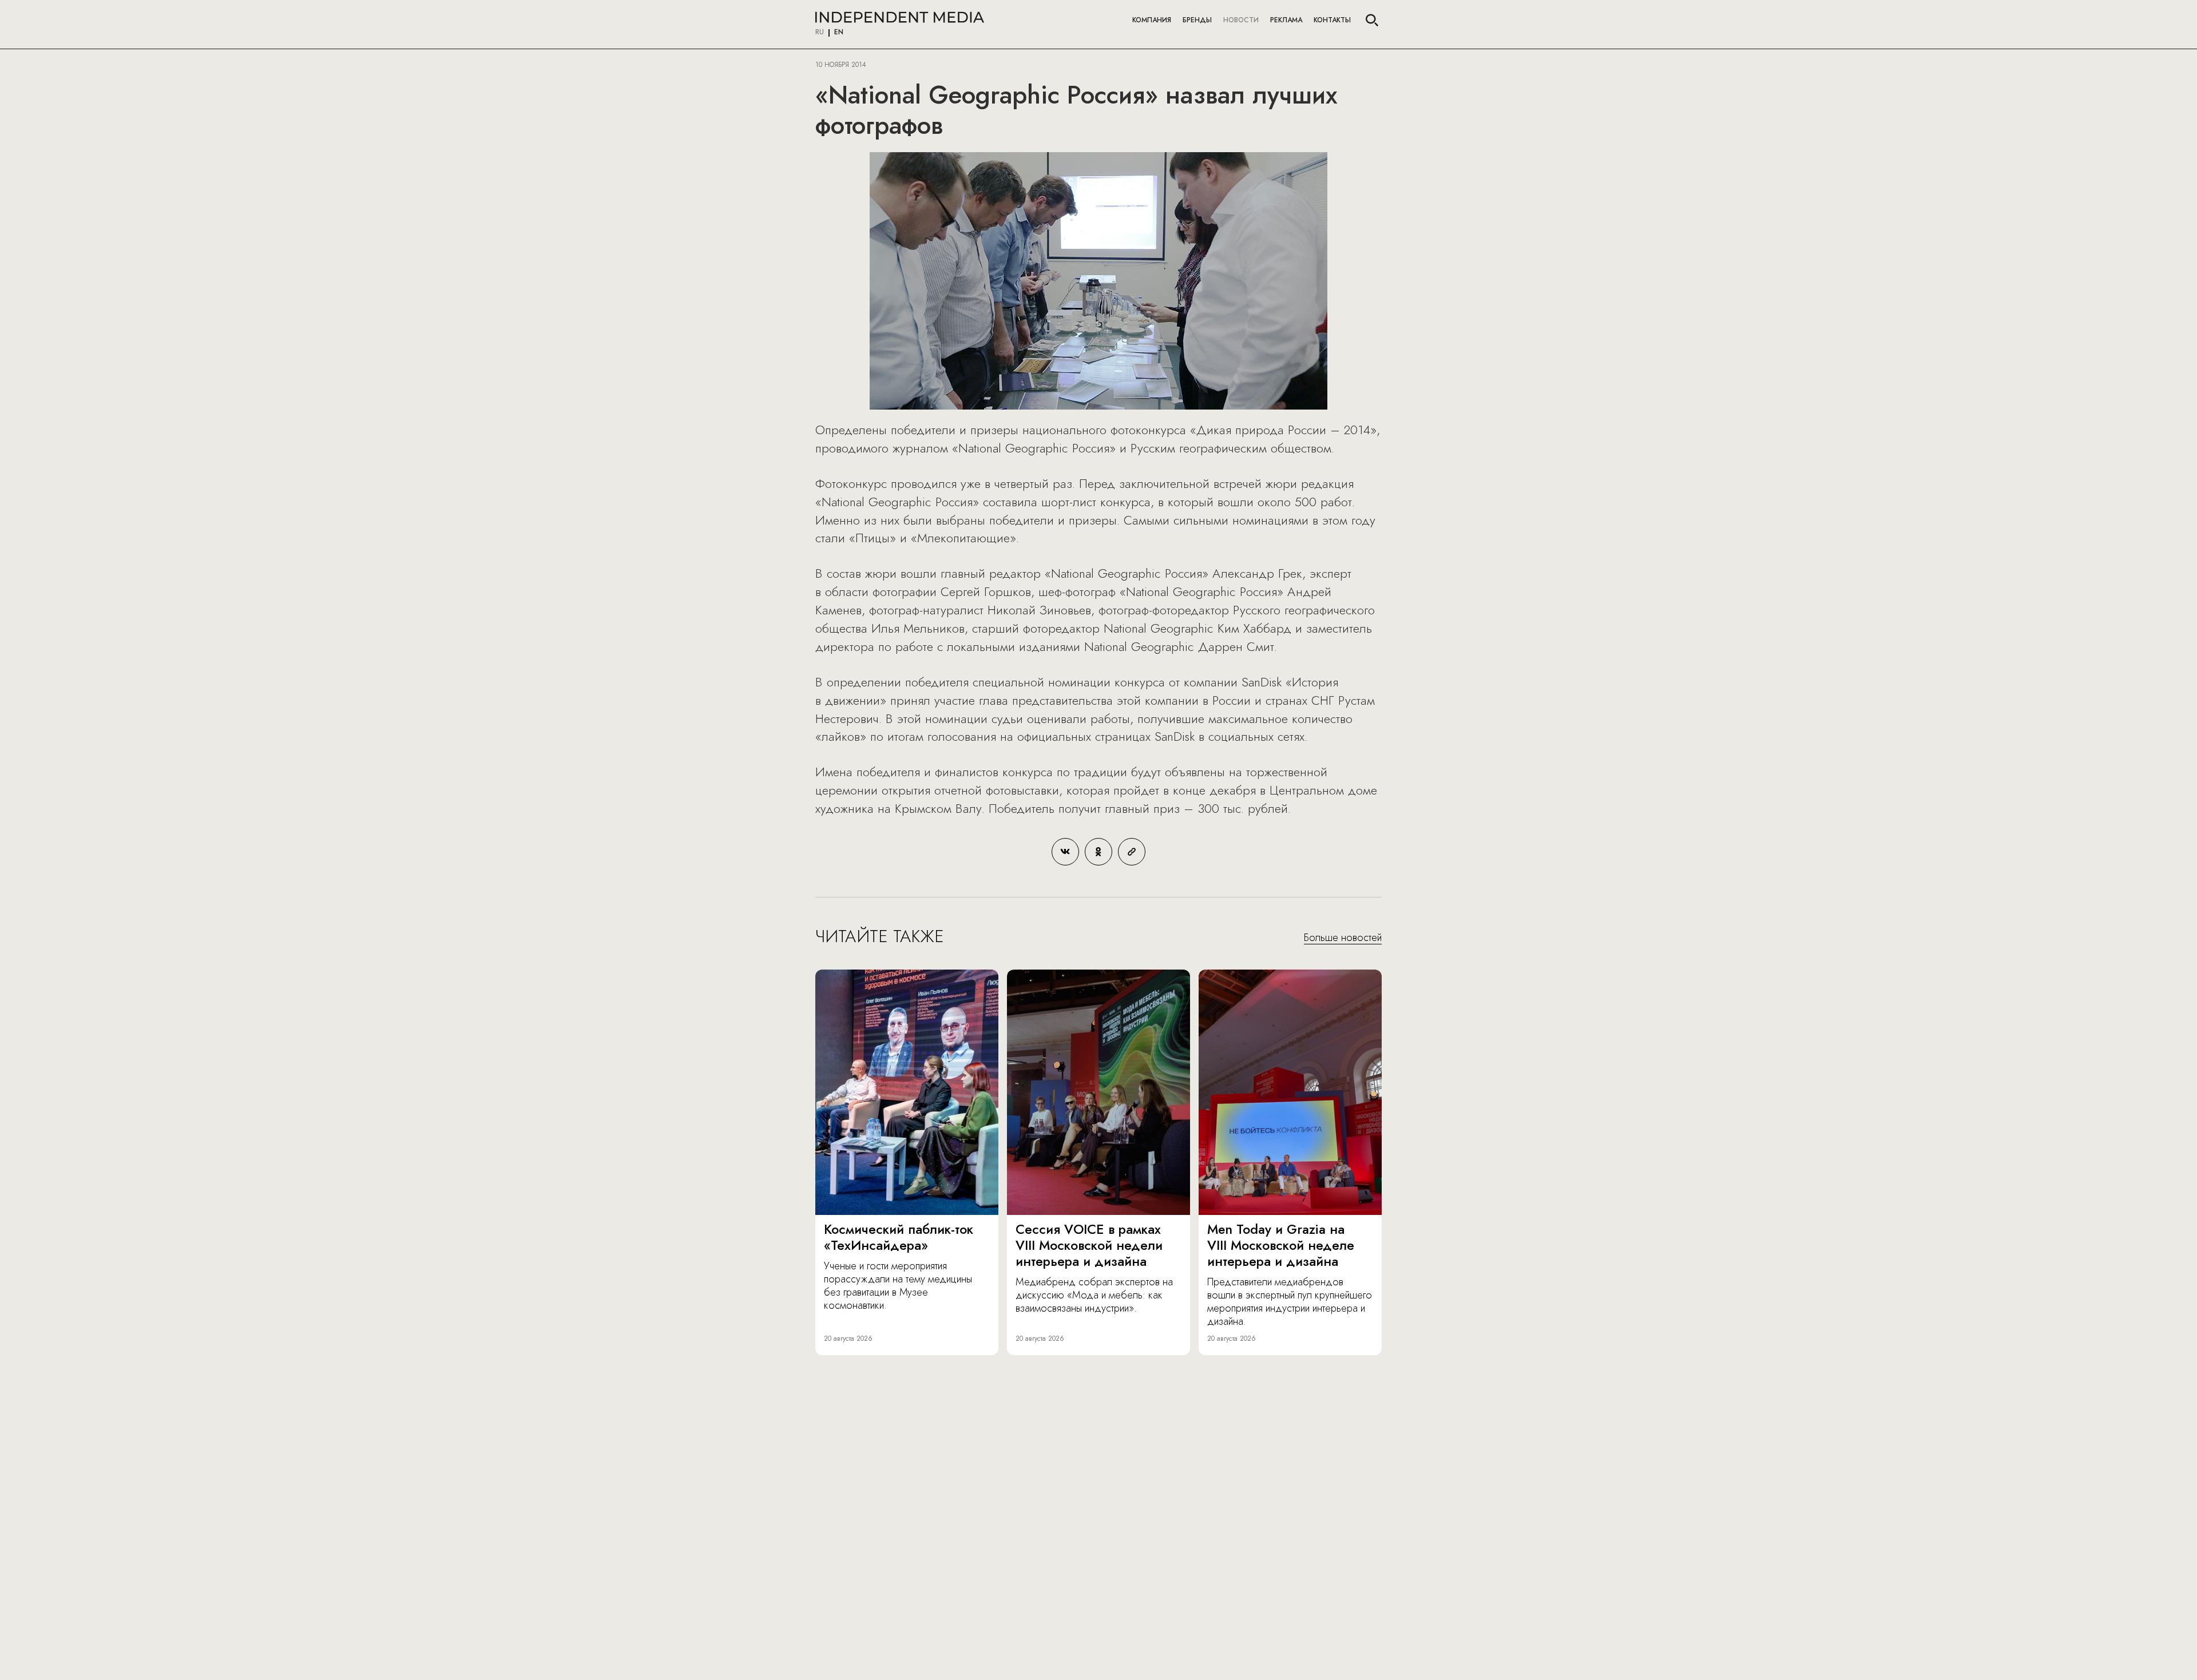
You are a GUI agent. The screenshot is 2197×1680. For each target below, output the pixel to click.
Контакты (1332, 20)
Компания (1152, 20)
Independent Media (900, 17)
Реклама (1286, 20)
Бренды (1197, 20)
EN (839, 33)
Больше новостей (1343, 938)
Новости (1241, 20)
